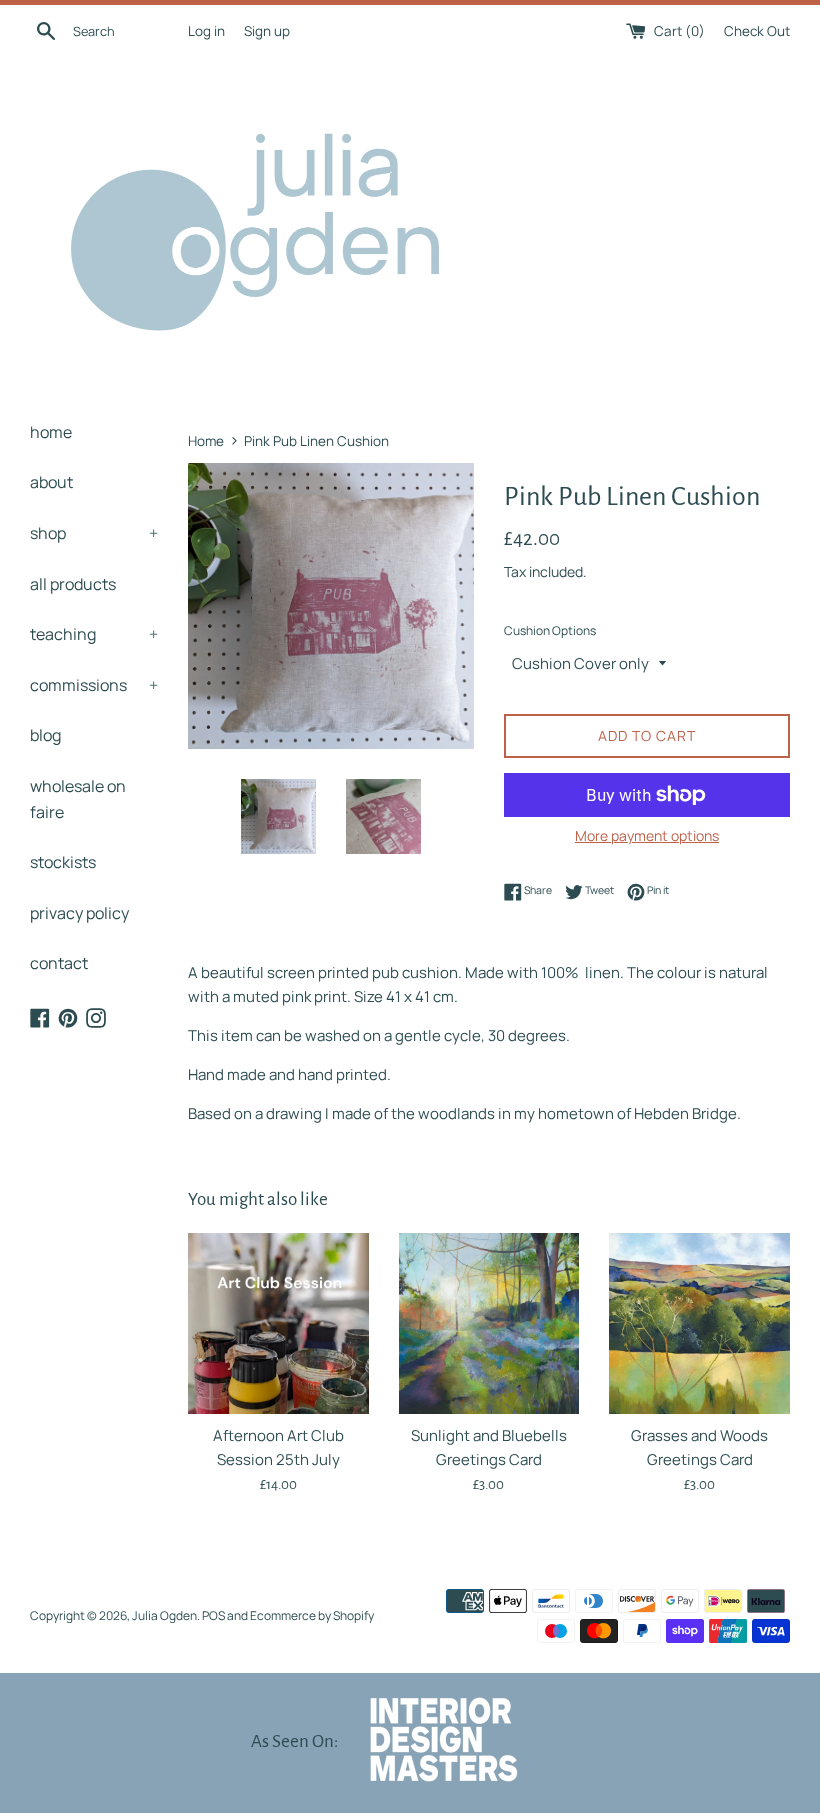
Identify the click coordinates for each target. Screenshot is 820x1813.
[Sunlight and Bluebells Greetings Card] (489, 1323)
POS (213, 1615)
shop (94, 533)
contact (59, 963)
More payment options (647, 835)
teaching (94, 634)
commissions (94, 685)
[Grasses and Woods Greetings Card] (699, 1323)
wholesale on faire (78, 799)
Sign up (267, 31)
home (51, 432)
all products (73, 584)
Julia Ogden (164, 1615)
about (51, 482)
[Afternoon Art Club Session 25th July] (278, 1323)
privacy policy (79, 913)
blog (45, 735)
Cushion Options (550, 630)
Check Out (757, 31)
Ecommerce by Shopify (312, 1615)
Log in (206, 31)
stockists (63, 862)
